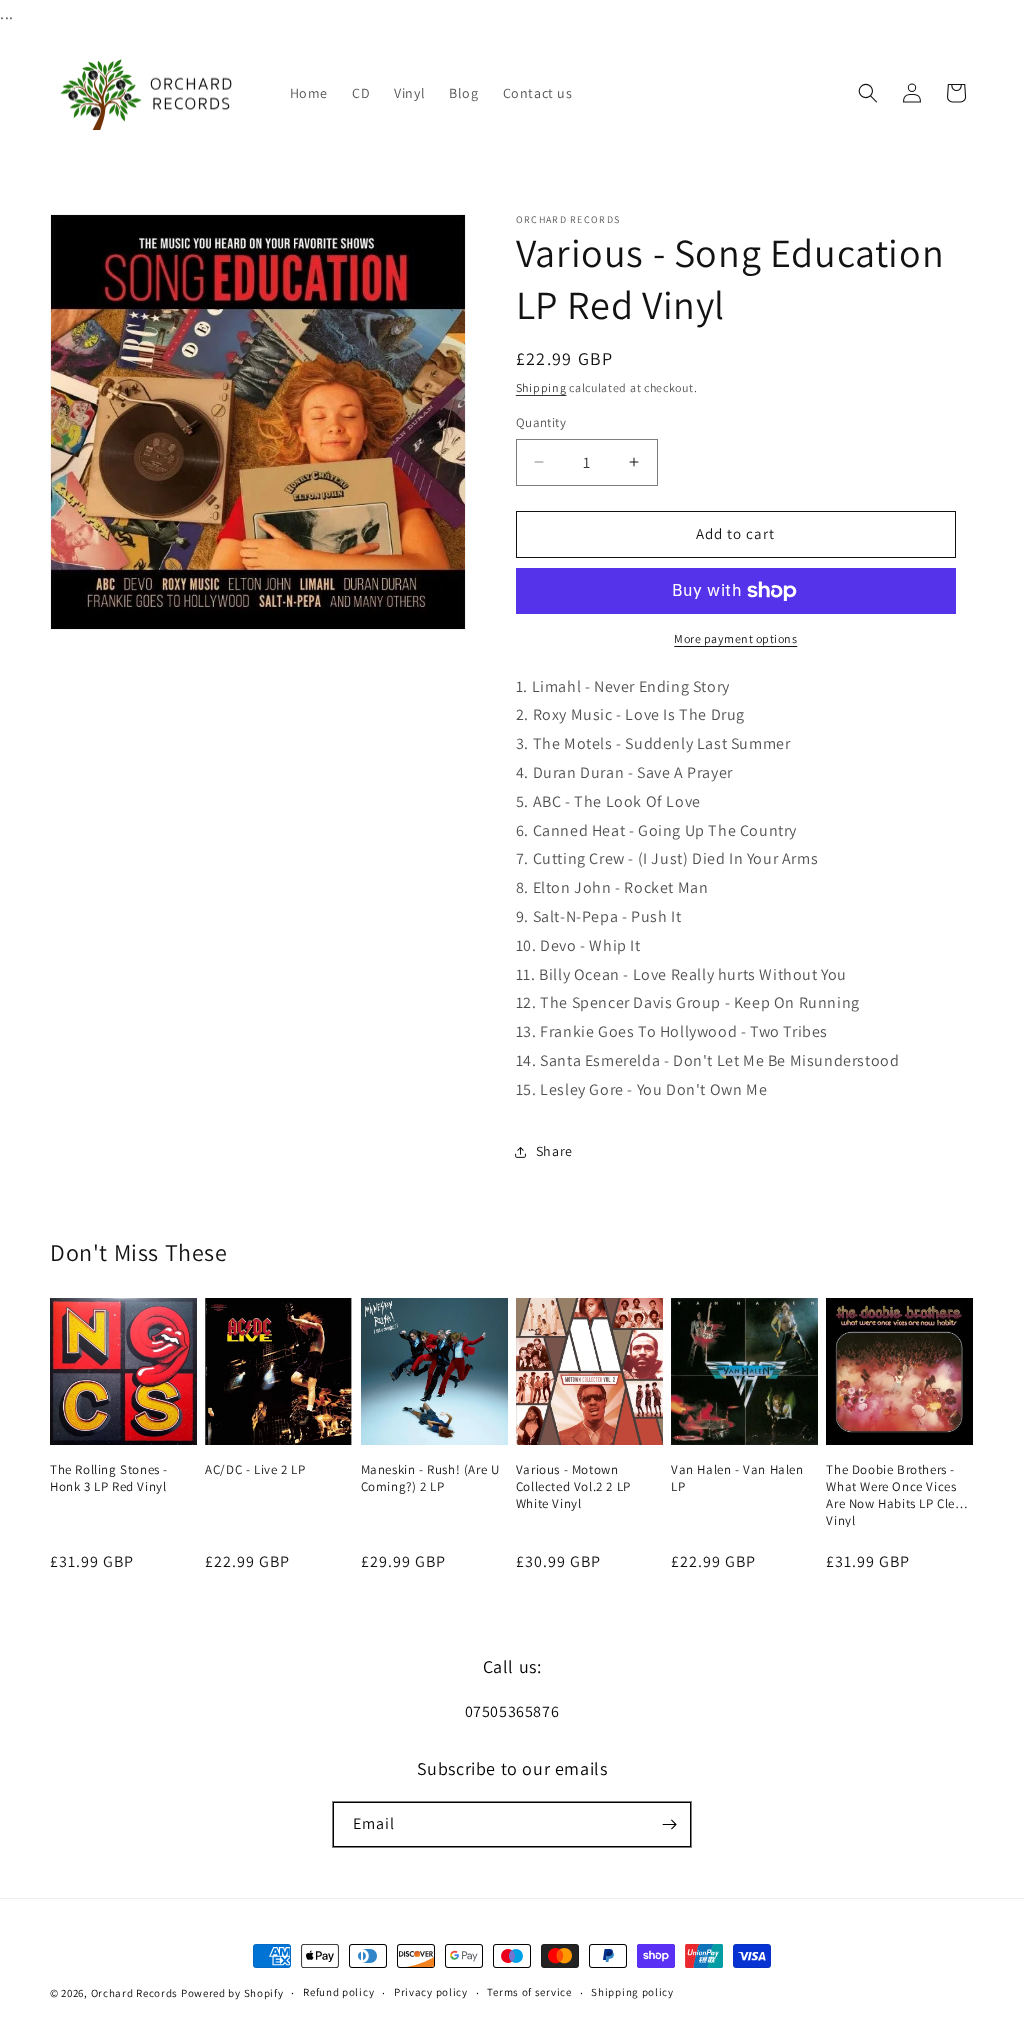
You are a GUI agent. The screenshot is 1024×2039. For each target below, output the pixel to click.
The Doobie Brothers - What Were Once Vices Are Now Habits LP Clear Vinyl (896, 1487)
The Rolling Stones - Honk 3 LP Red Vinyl (109, 1478)
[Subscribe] (669, 1824)
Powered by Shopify (232, 1993)
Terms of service (529, 1992)
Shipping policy (632, 1992)
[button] (868, 93)
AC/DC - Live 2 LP (255, 1470)
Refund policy (338, 1992)
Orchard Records (135, 1993)
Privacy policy (431, 1992)
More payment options (735, 638)
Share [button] (554, 1151)
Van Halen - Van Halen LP (737, 1478)
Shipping (541, 387)
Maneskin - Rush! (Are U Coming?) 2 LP (430, 1478)
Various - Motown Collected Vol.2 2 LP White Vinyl (573, 1487)
